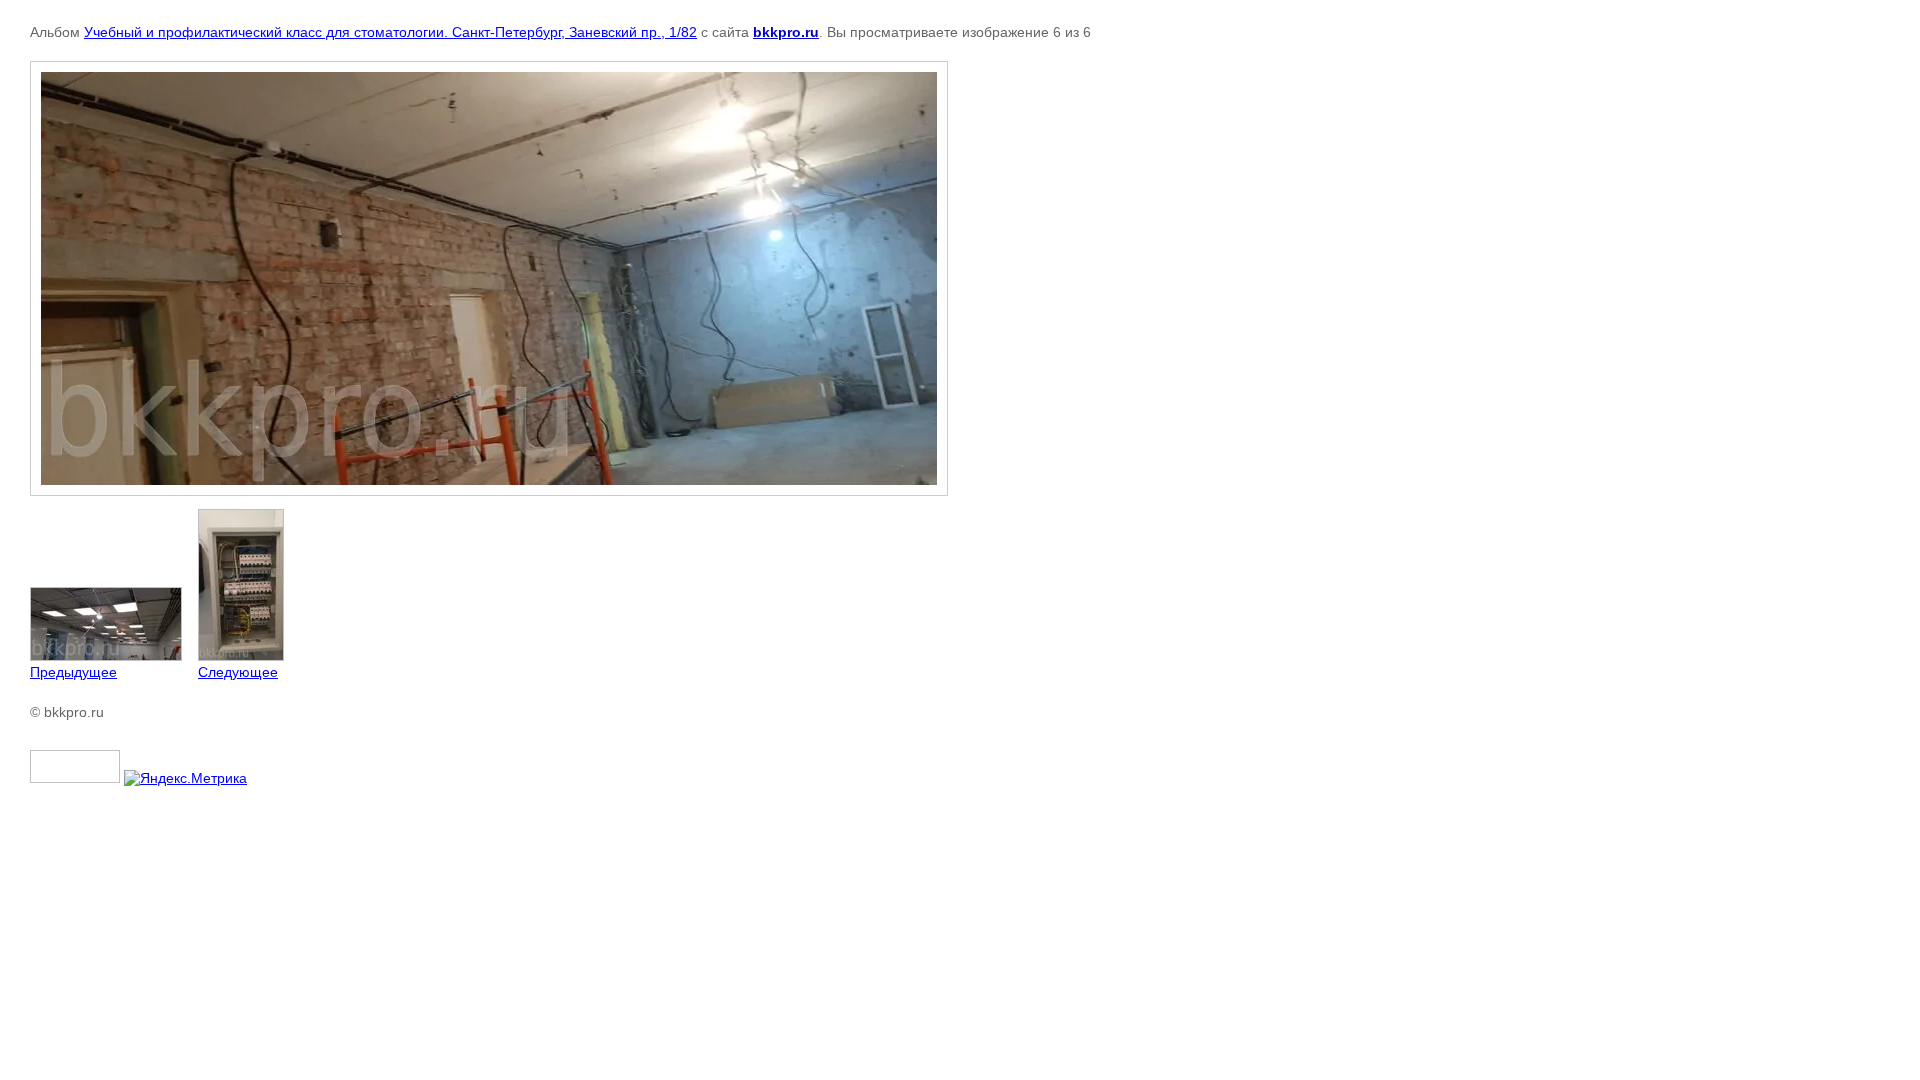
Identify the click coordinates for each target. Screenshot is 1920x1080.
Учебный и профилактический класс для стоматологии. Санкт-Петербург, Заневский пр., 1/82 (390, 32)
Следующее (238, 672)
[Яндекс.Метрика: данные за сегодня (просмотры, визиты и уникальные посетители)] (185, 778)
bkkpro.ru (786, 32)
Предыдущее (73, 672)
